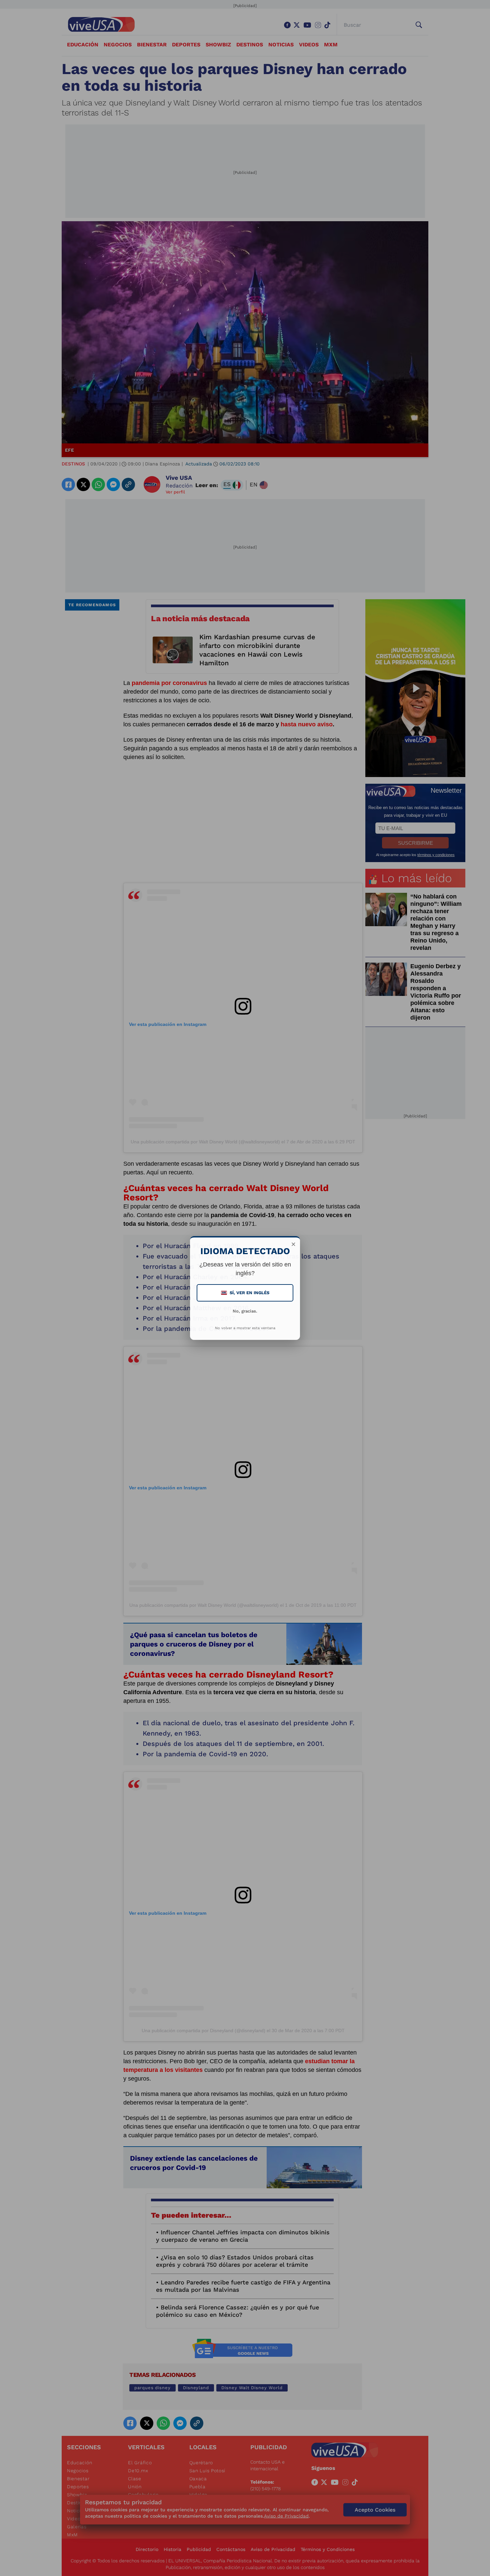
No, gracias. (245, 1311)
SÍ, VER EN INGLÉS (246, 1293)
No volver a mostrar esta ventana (245, 1328)
